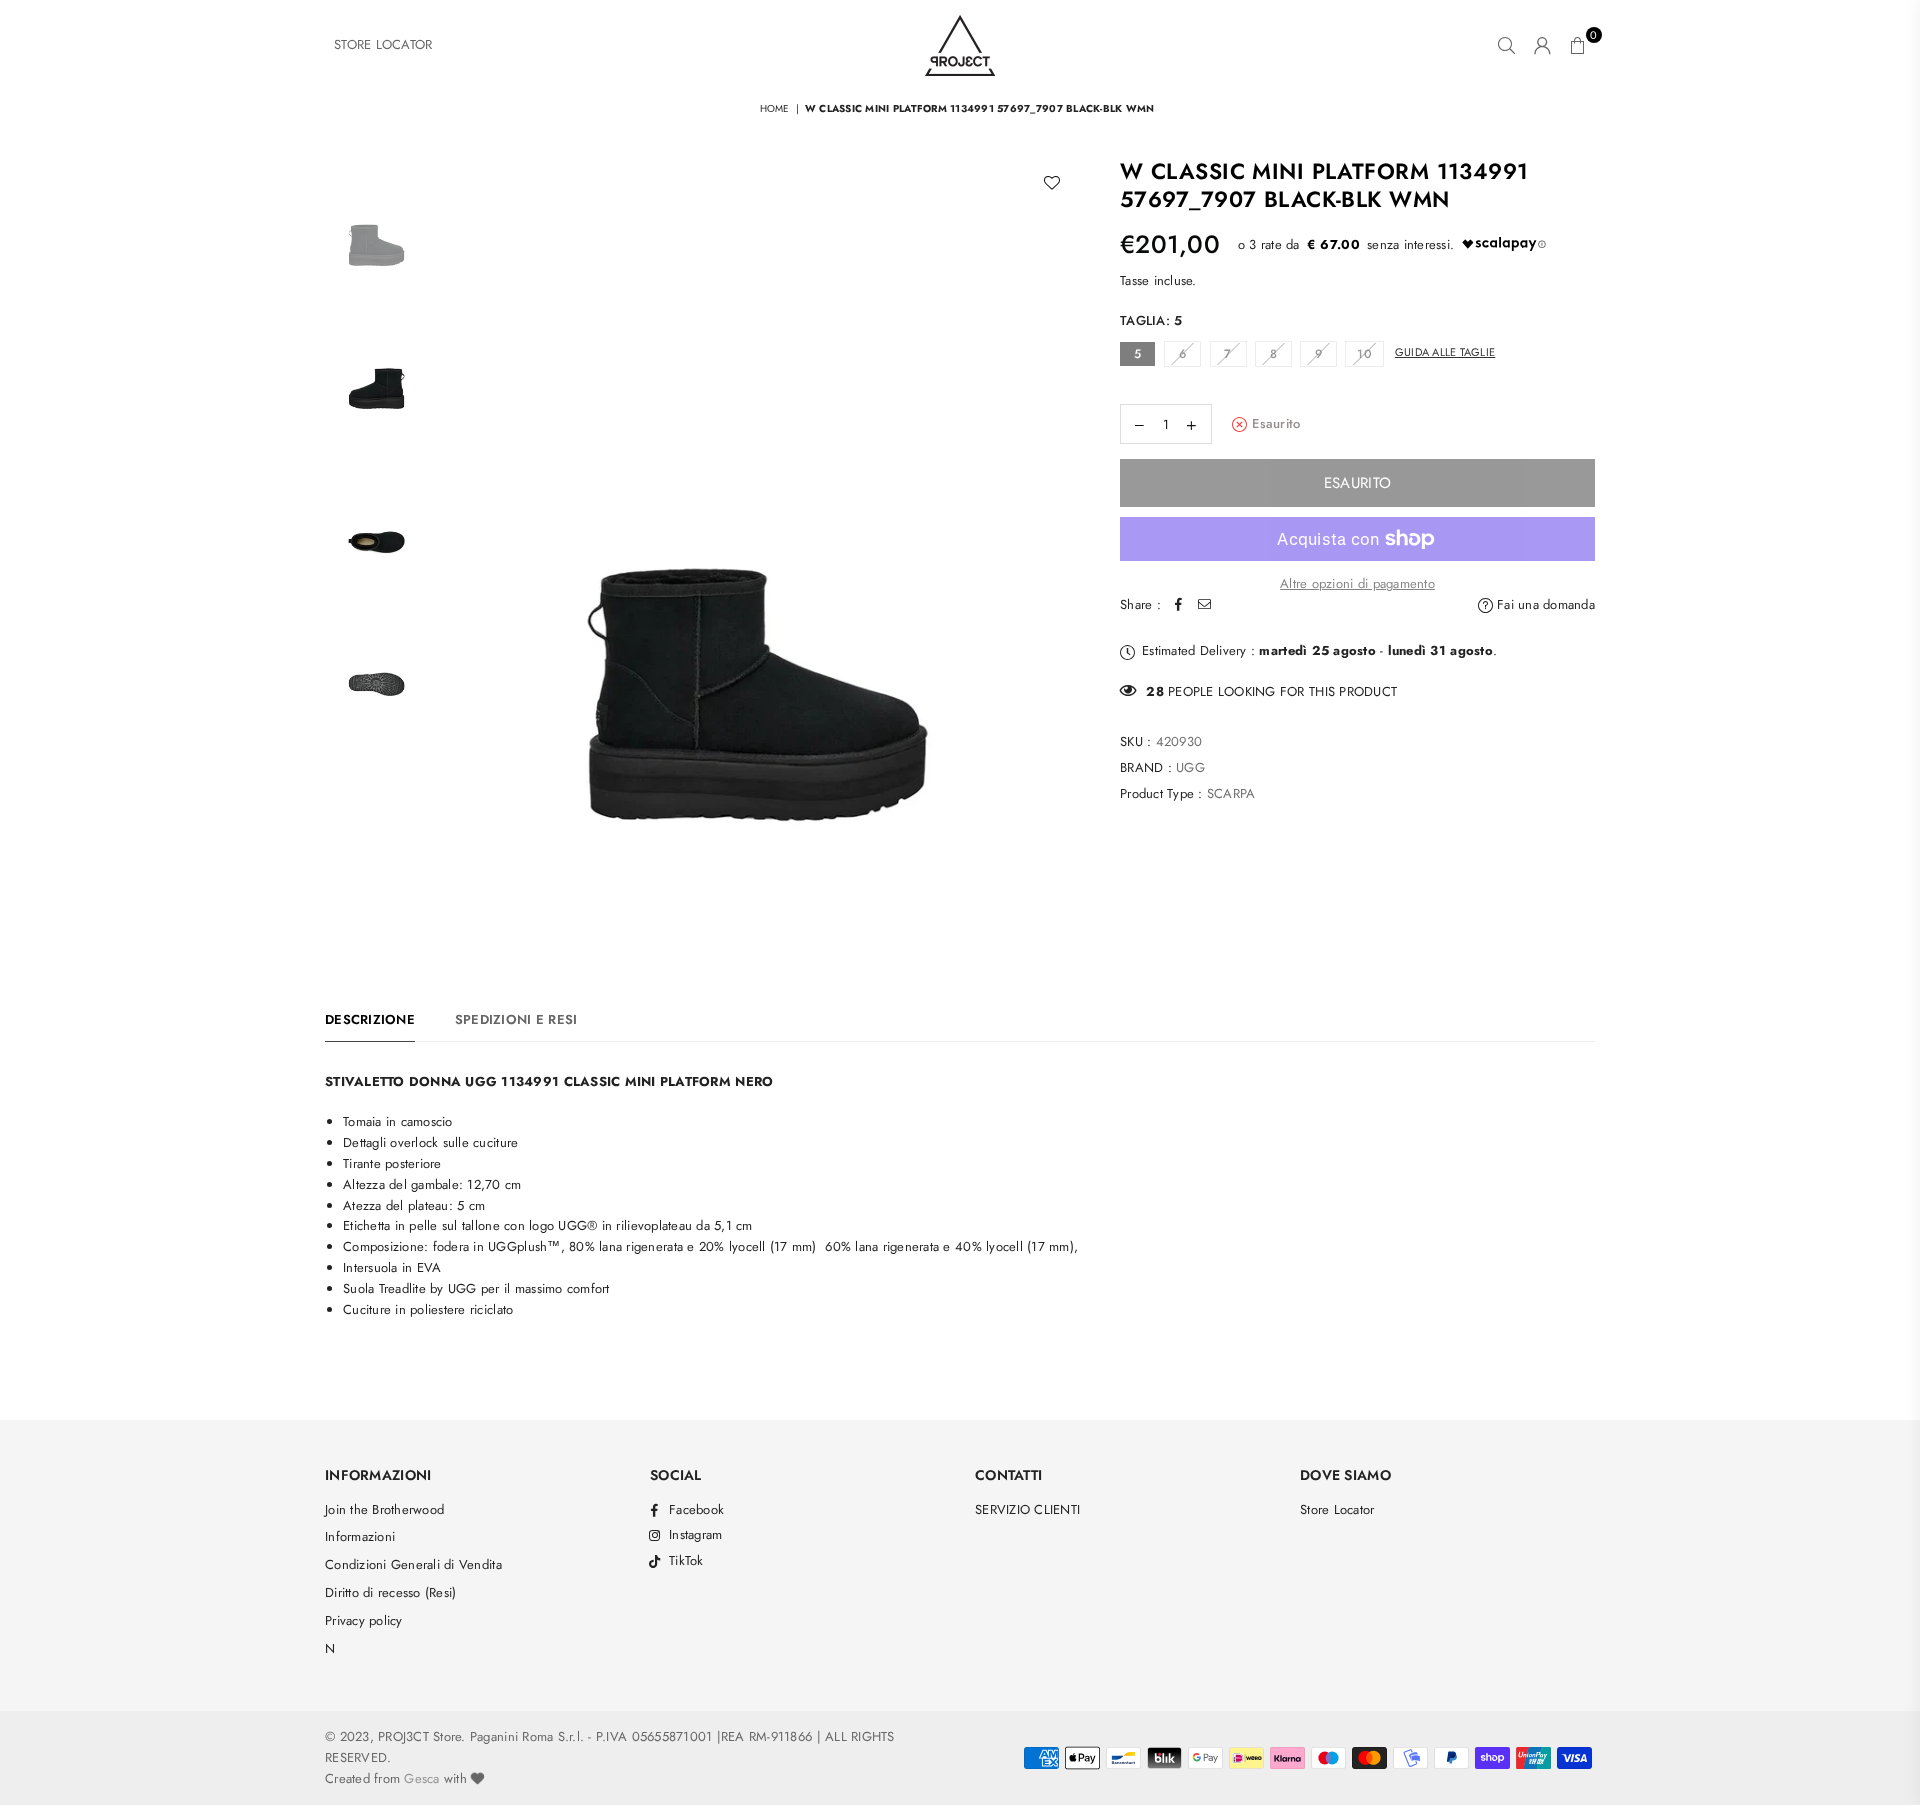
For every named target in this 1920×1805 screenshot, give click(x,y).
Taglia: (1151, 320)
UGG (1190, 767)
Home (775, 108)
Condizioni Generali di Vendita (413, 1564)
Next (1057, 555)
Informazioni (360, 1536)
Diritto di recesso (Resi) (391, 1592)
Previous (455, 555)
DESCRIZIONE (370, 1019)
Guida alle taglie (1445, 352)
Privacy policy (364, 1620)
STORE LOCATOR (383, 44)
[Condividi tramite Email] (1205, 605)
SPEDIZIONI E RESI (516, 1019)
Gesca (421, 1778)
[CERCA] (1506, 45)
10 (1364, 354)
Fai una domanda (1544, 604)
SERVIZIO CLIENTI (1027, 1509)
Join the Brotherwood (384, 1509)
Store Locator (1337, 1509)
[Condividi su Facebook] (1179, 605)
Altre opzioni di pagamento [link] (1357, 583)
